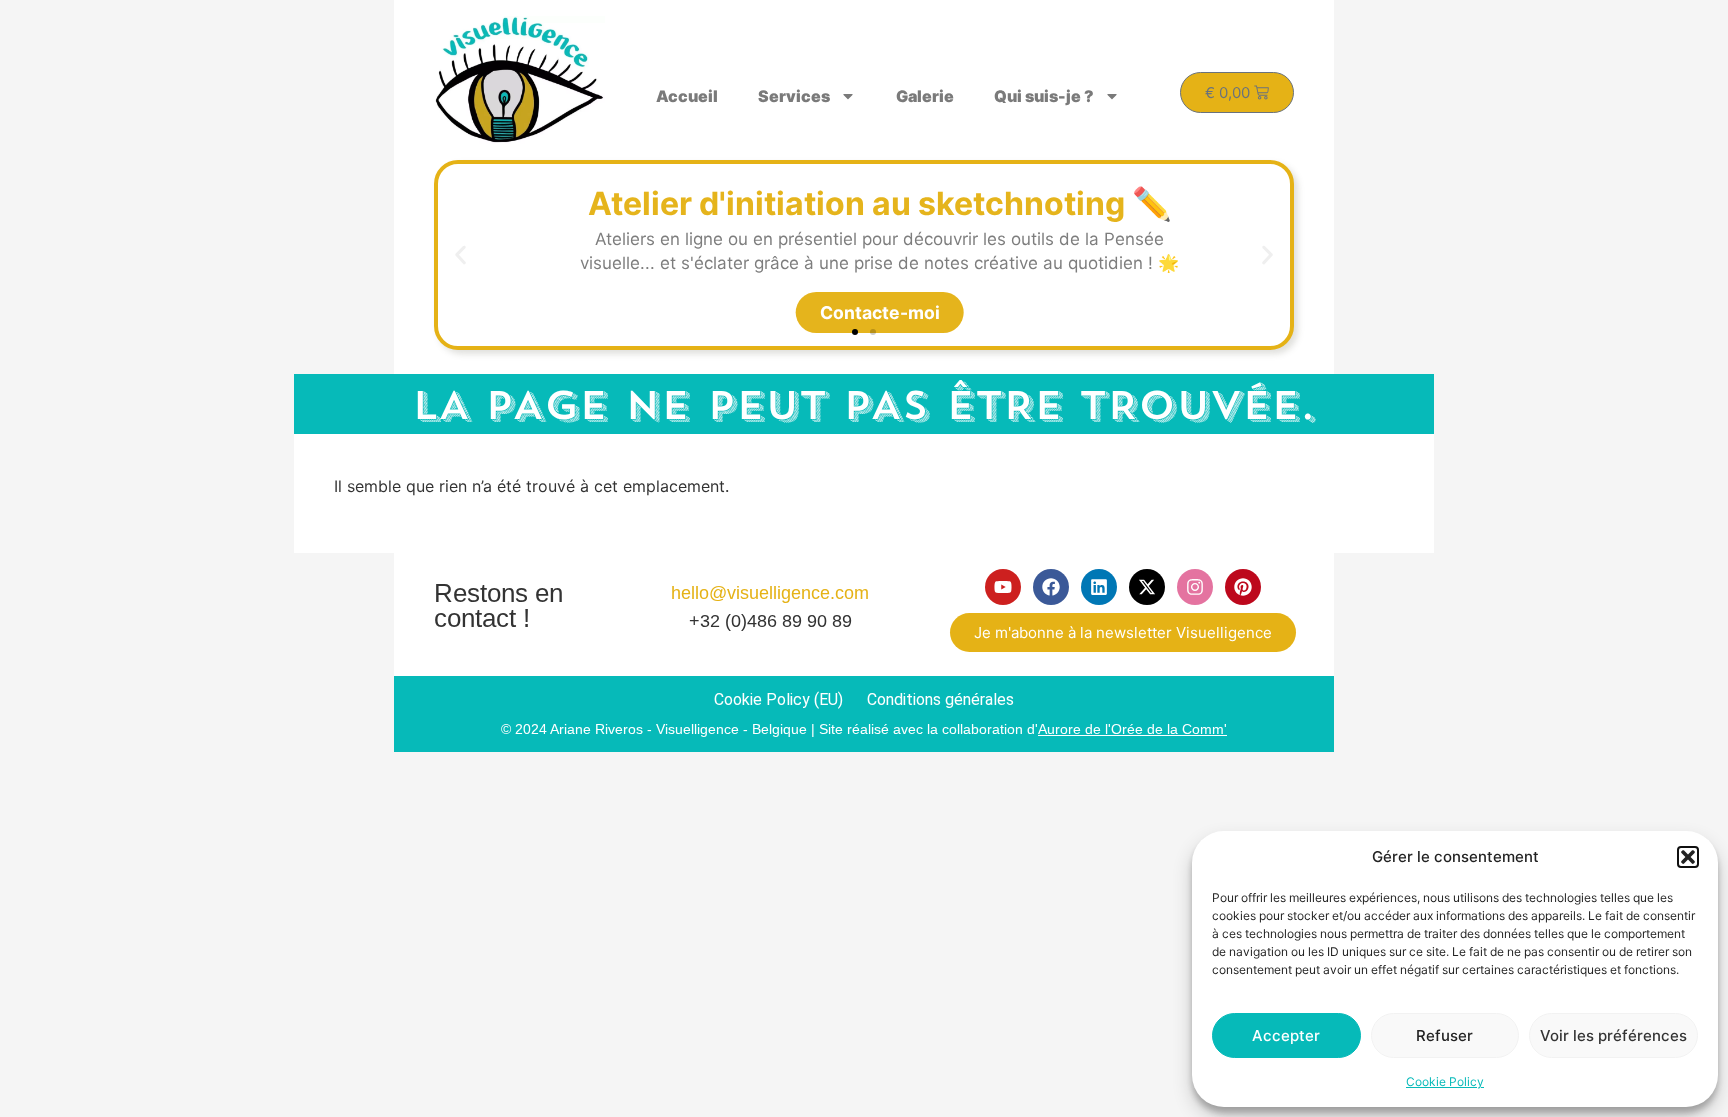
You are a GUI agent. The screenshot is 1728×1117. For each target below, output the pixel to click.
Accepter (1286, 1035)
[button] (1688, 857)
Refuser (1444, 1035)
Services (794, 96)
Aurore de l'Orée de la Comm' (1132, 729)
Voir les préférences (1613, 1035)
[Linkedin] (1099, 587)
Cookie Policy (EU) (778, 699)
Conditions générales (940, 699)
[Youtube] (1003, 587)
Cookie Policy (1445, 1081)
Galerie (925, 96)
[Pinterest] (1243, 587)
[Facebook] (1051, 587)
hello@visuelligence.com (770, 593)
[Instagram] (1195, 587)
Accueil (687, 96)
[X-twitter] (1147, 587)
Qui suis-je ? (1044, 96)
